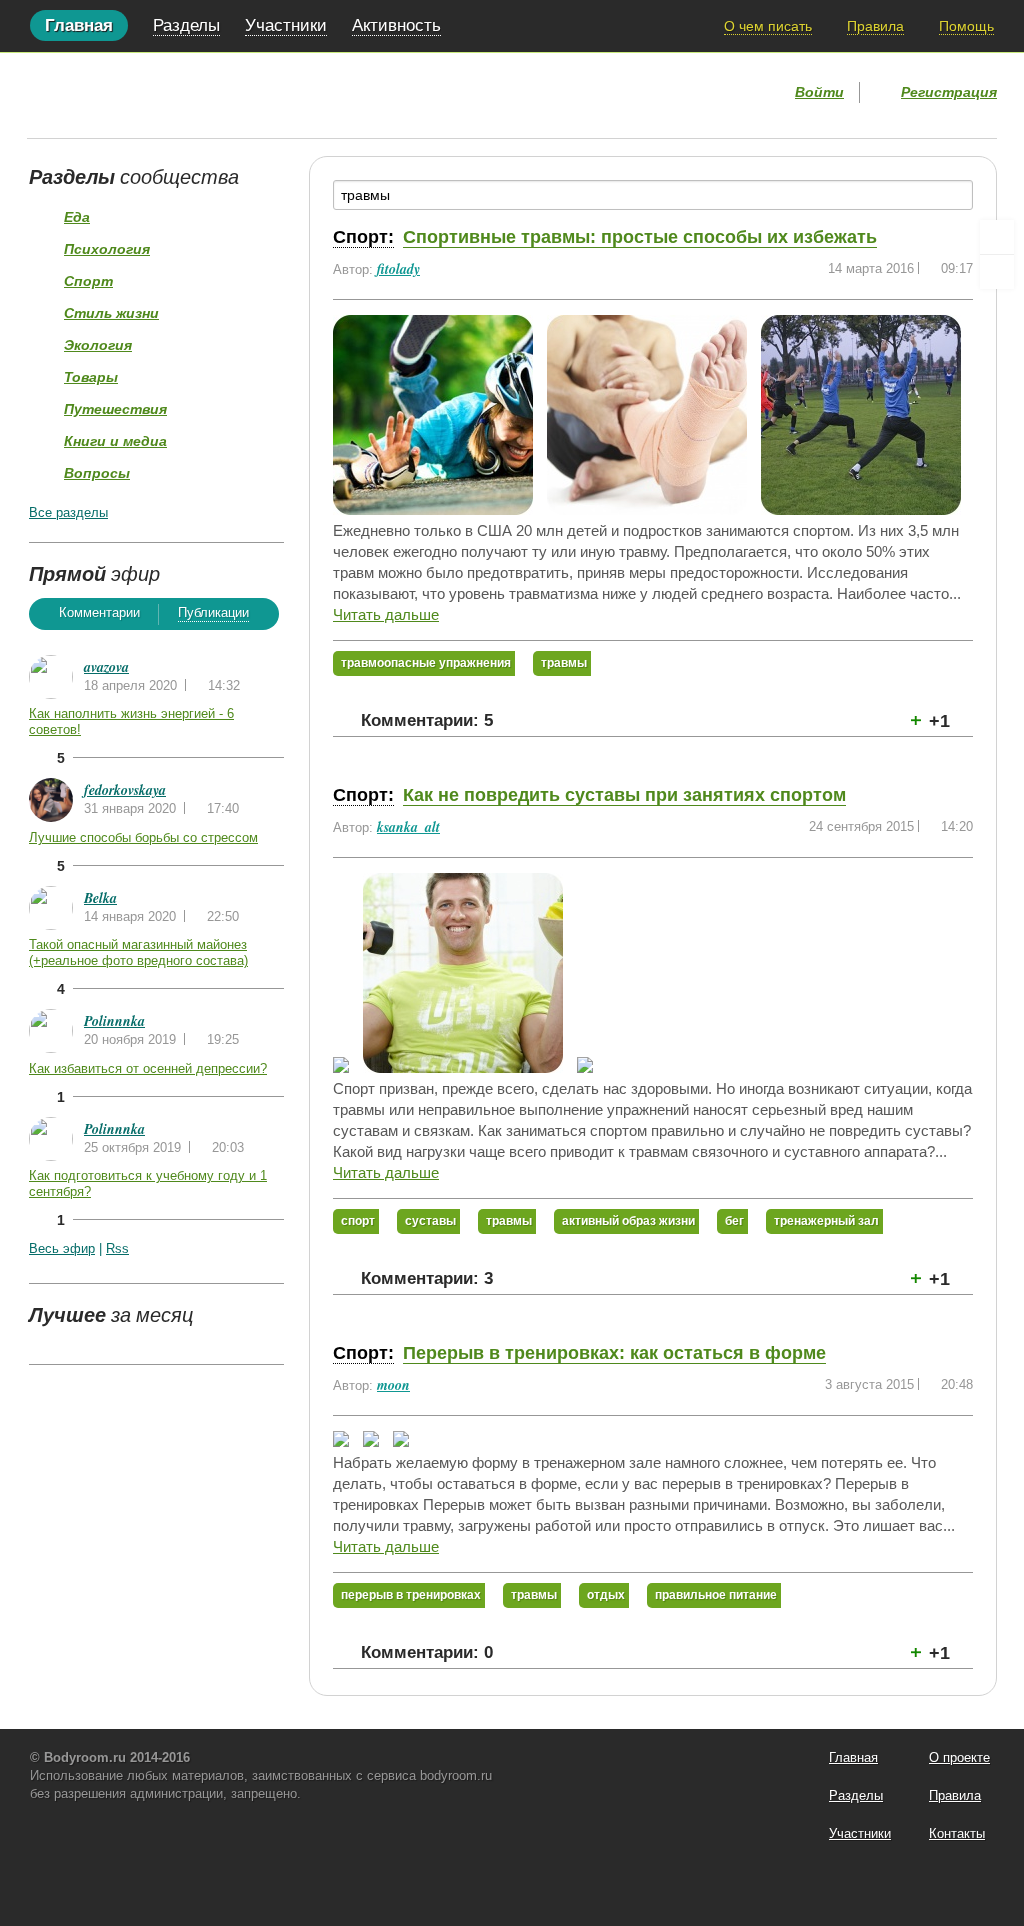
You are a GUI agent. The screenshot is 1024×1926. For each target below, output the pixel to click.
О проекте (959, 1757)
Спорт (88, 281)
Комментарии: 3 (427, 1278)
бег (734, 1221)
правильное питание (716, 1595)
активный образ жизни (628, 1221)
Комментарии (99, 612)
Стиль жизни (111, 313)
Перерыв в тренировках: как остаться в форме (614, 1353)
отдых (606, 1595)
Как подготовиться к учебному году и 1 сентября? (148, 1183)
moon (393, 1385)
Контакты (957, 1833)
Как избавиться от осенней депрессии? (148, 1068)
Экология (98, 345)
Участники (286, 25)
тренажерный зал (826, 1221)
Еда (77, 217)
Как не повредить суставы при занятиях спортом (624, 795)
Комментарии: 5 (427, 720)
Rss (117, 1248)
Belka (100, 898)
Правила (875, 26)
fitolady (398, 269)
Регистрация (949, 92)
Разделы (186, 25)
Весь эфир (62, 1248)
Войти (819, 92)
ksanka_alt (408, 827)
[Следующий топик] (997, 272)
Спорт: (363, 237)
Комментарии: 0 (427, 1652)
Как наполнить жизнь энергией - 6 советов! (131, 721)
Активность (396, 25)
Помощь (966, 26)
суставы (430, 1221)
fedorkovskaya (125, 790)
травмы (564, 663)
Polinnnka (114, 1021)
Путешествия (115, 409)
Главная (79, 25)
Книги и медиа (115, 441)
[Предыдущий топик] (997, 237)
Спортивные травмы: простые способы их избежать (640, 237)
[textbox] (653, 195)
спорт (358, 1221)
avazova (106, 667)
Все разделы (68, 512)
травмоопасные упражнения (426, 663)
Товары (91, 377)
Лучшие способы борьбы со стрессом (143, 837)
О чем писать (768, 26)
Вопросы (97, 473)
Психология (107, 249)
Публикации (213, 612)
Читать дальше (386, 614)
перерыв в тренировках (411, 1595)
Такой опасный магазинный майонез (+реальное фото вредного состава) (138, 952)
